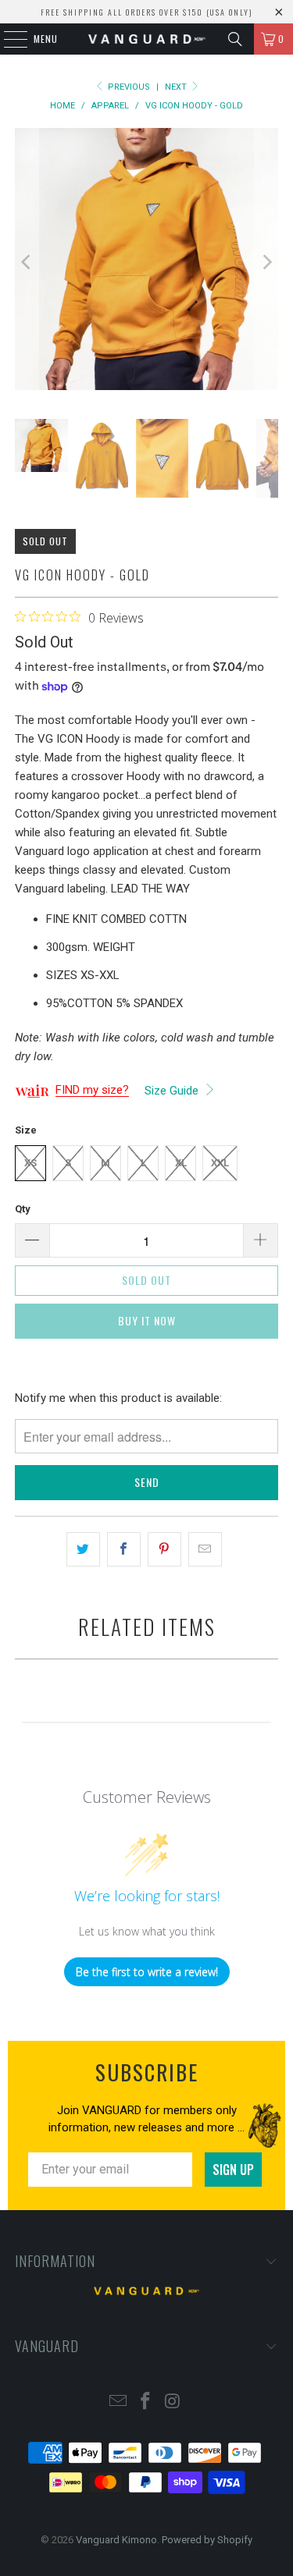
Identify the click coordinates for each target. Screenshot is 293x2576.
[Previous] (27, 262)
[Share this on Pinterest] (164, 1549)
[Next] (266, 262)
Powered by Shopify (207, 2540)
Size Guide (173, 1091)
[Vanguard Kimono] (147, 39)
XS (30, 1163)
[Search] (235, 39)
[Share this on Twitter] (83, 1549)
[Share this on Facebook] (124, 1549)
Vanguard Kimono (116, 2540)
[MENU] (7, 39)
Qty (23, 1209)
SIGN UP (233, 2170)
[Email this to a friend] (205, 1549)
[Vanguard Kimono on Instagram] (173, 2402)
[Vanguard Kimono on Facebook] (146, 2402)
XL (181, 1163)
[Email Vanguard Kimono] (119, 2402)
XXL (220, 1163)
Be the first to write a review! (147, 1972)
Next (177, 87)
